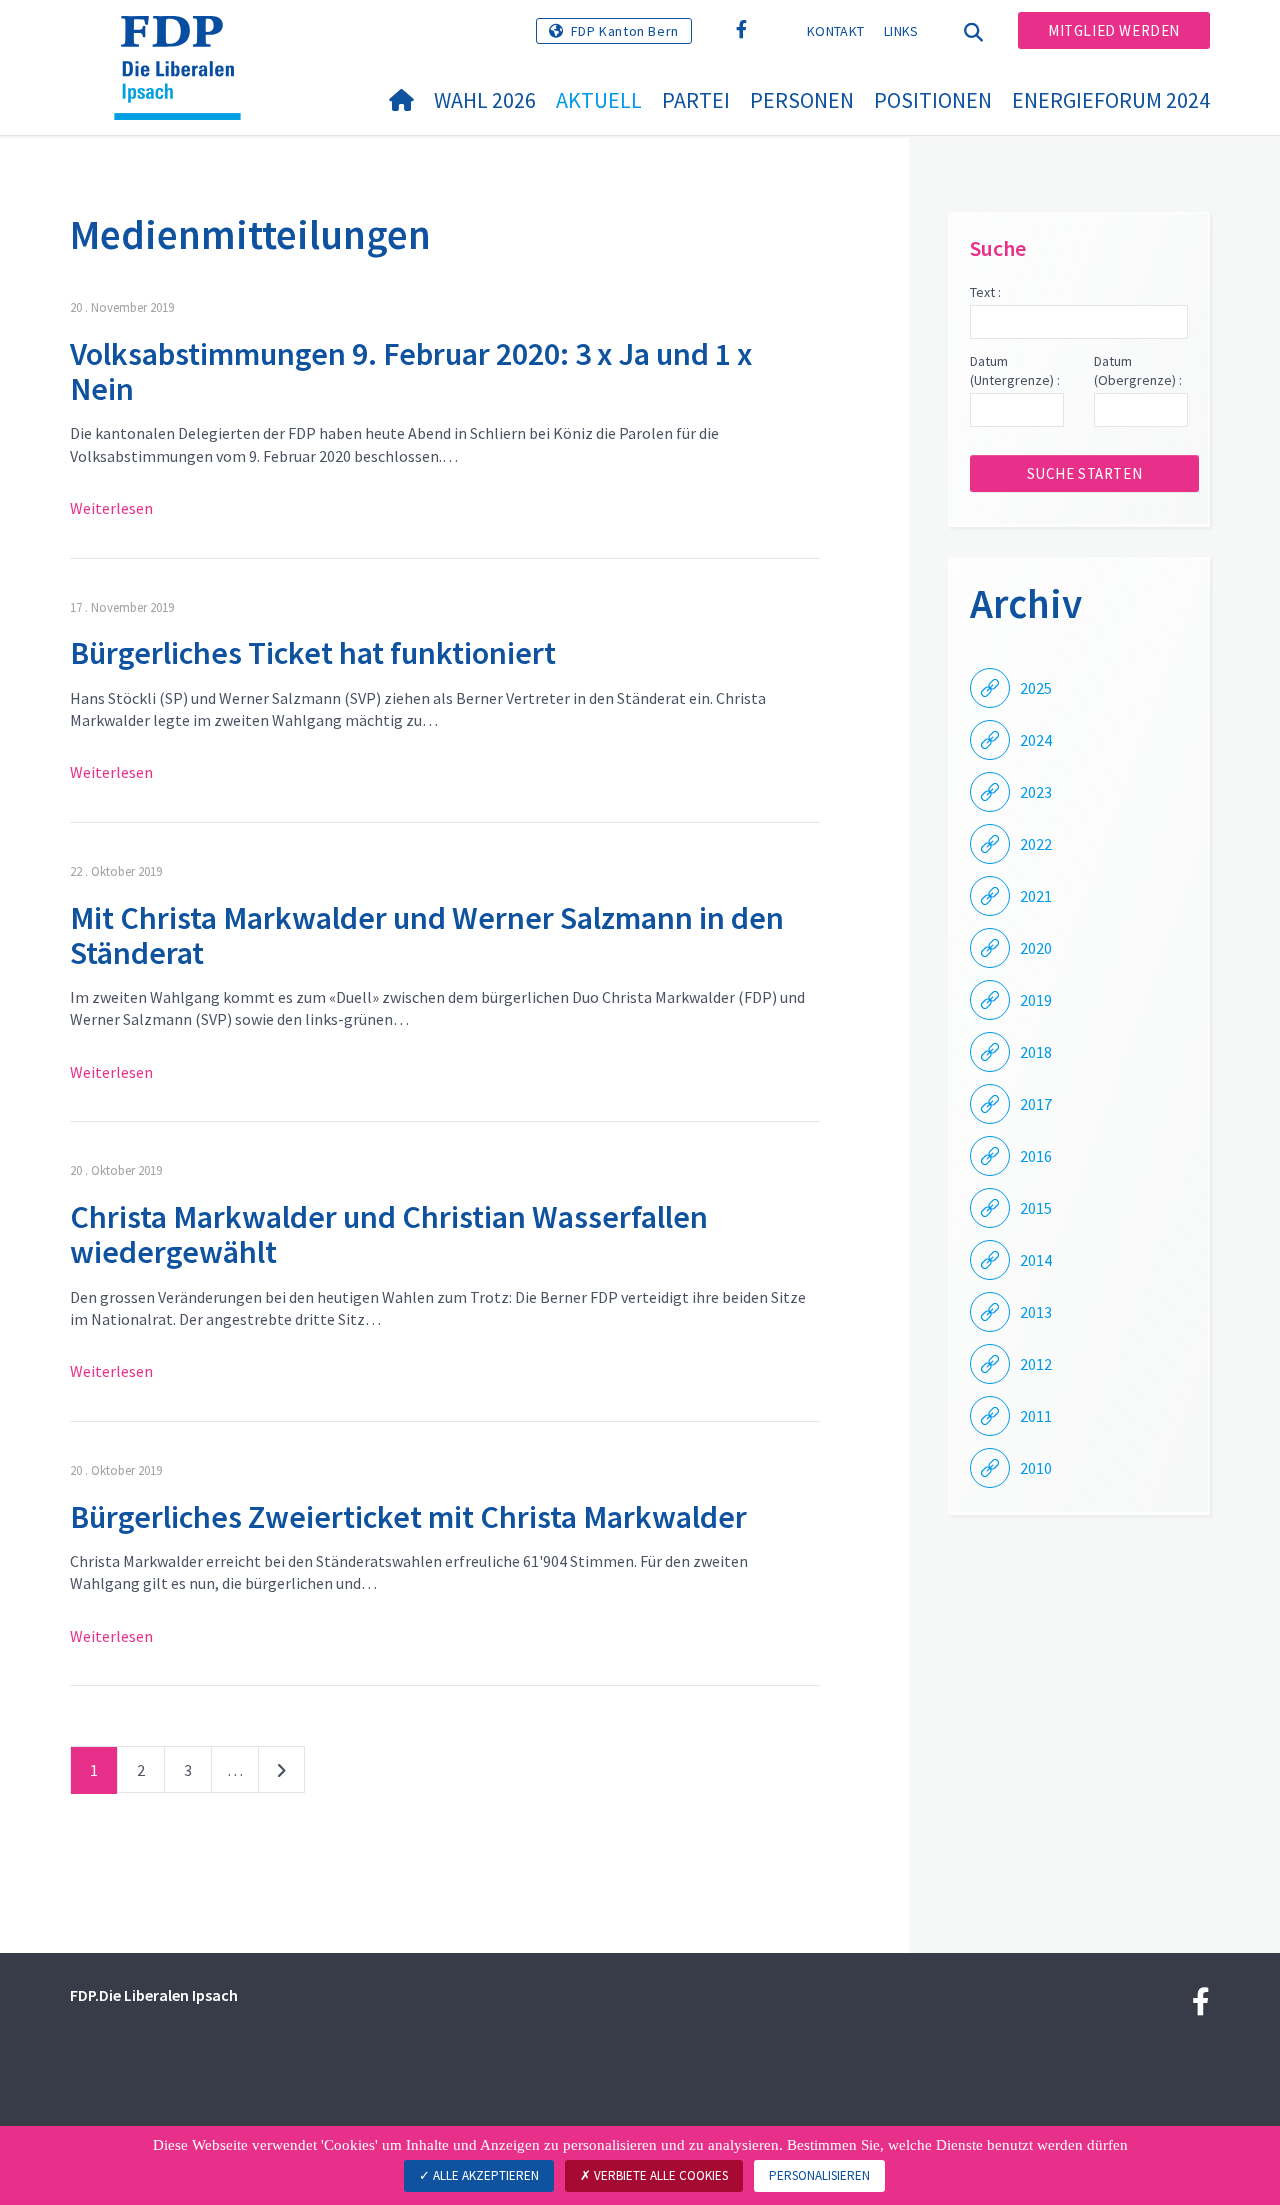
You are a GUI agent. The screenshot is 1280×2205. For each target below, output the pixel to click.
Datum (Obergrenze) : (1138, 371)
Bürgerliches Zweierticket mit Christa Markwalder (408, 1517)
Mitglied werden (1114, 30)
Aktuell (599, 100)
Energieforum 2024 (1111, 100)
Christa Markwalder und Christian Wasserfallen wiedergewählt (389, 1234)
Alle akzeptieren (484, 2175)
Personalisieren (819, 2175)
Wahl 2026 (485, 100)
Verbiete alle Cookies (659, 2175)
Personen (802, 100)
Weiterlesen (111, 508)
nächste (281, 1774)
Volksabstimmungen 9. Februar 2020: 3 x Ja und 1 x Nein (411, 371)
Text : (985, 292)
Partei (696, 100)
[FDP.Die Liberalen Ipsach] (185, 41)
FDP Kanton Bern (625, 31)
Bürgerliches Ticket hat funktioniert (313, 653)
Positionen (933, 100)
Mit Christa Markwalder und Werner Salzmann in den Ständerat (427, 935)
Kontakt (835, 31)
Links (901, 31)
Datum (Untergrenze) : (1015, 371)
